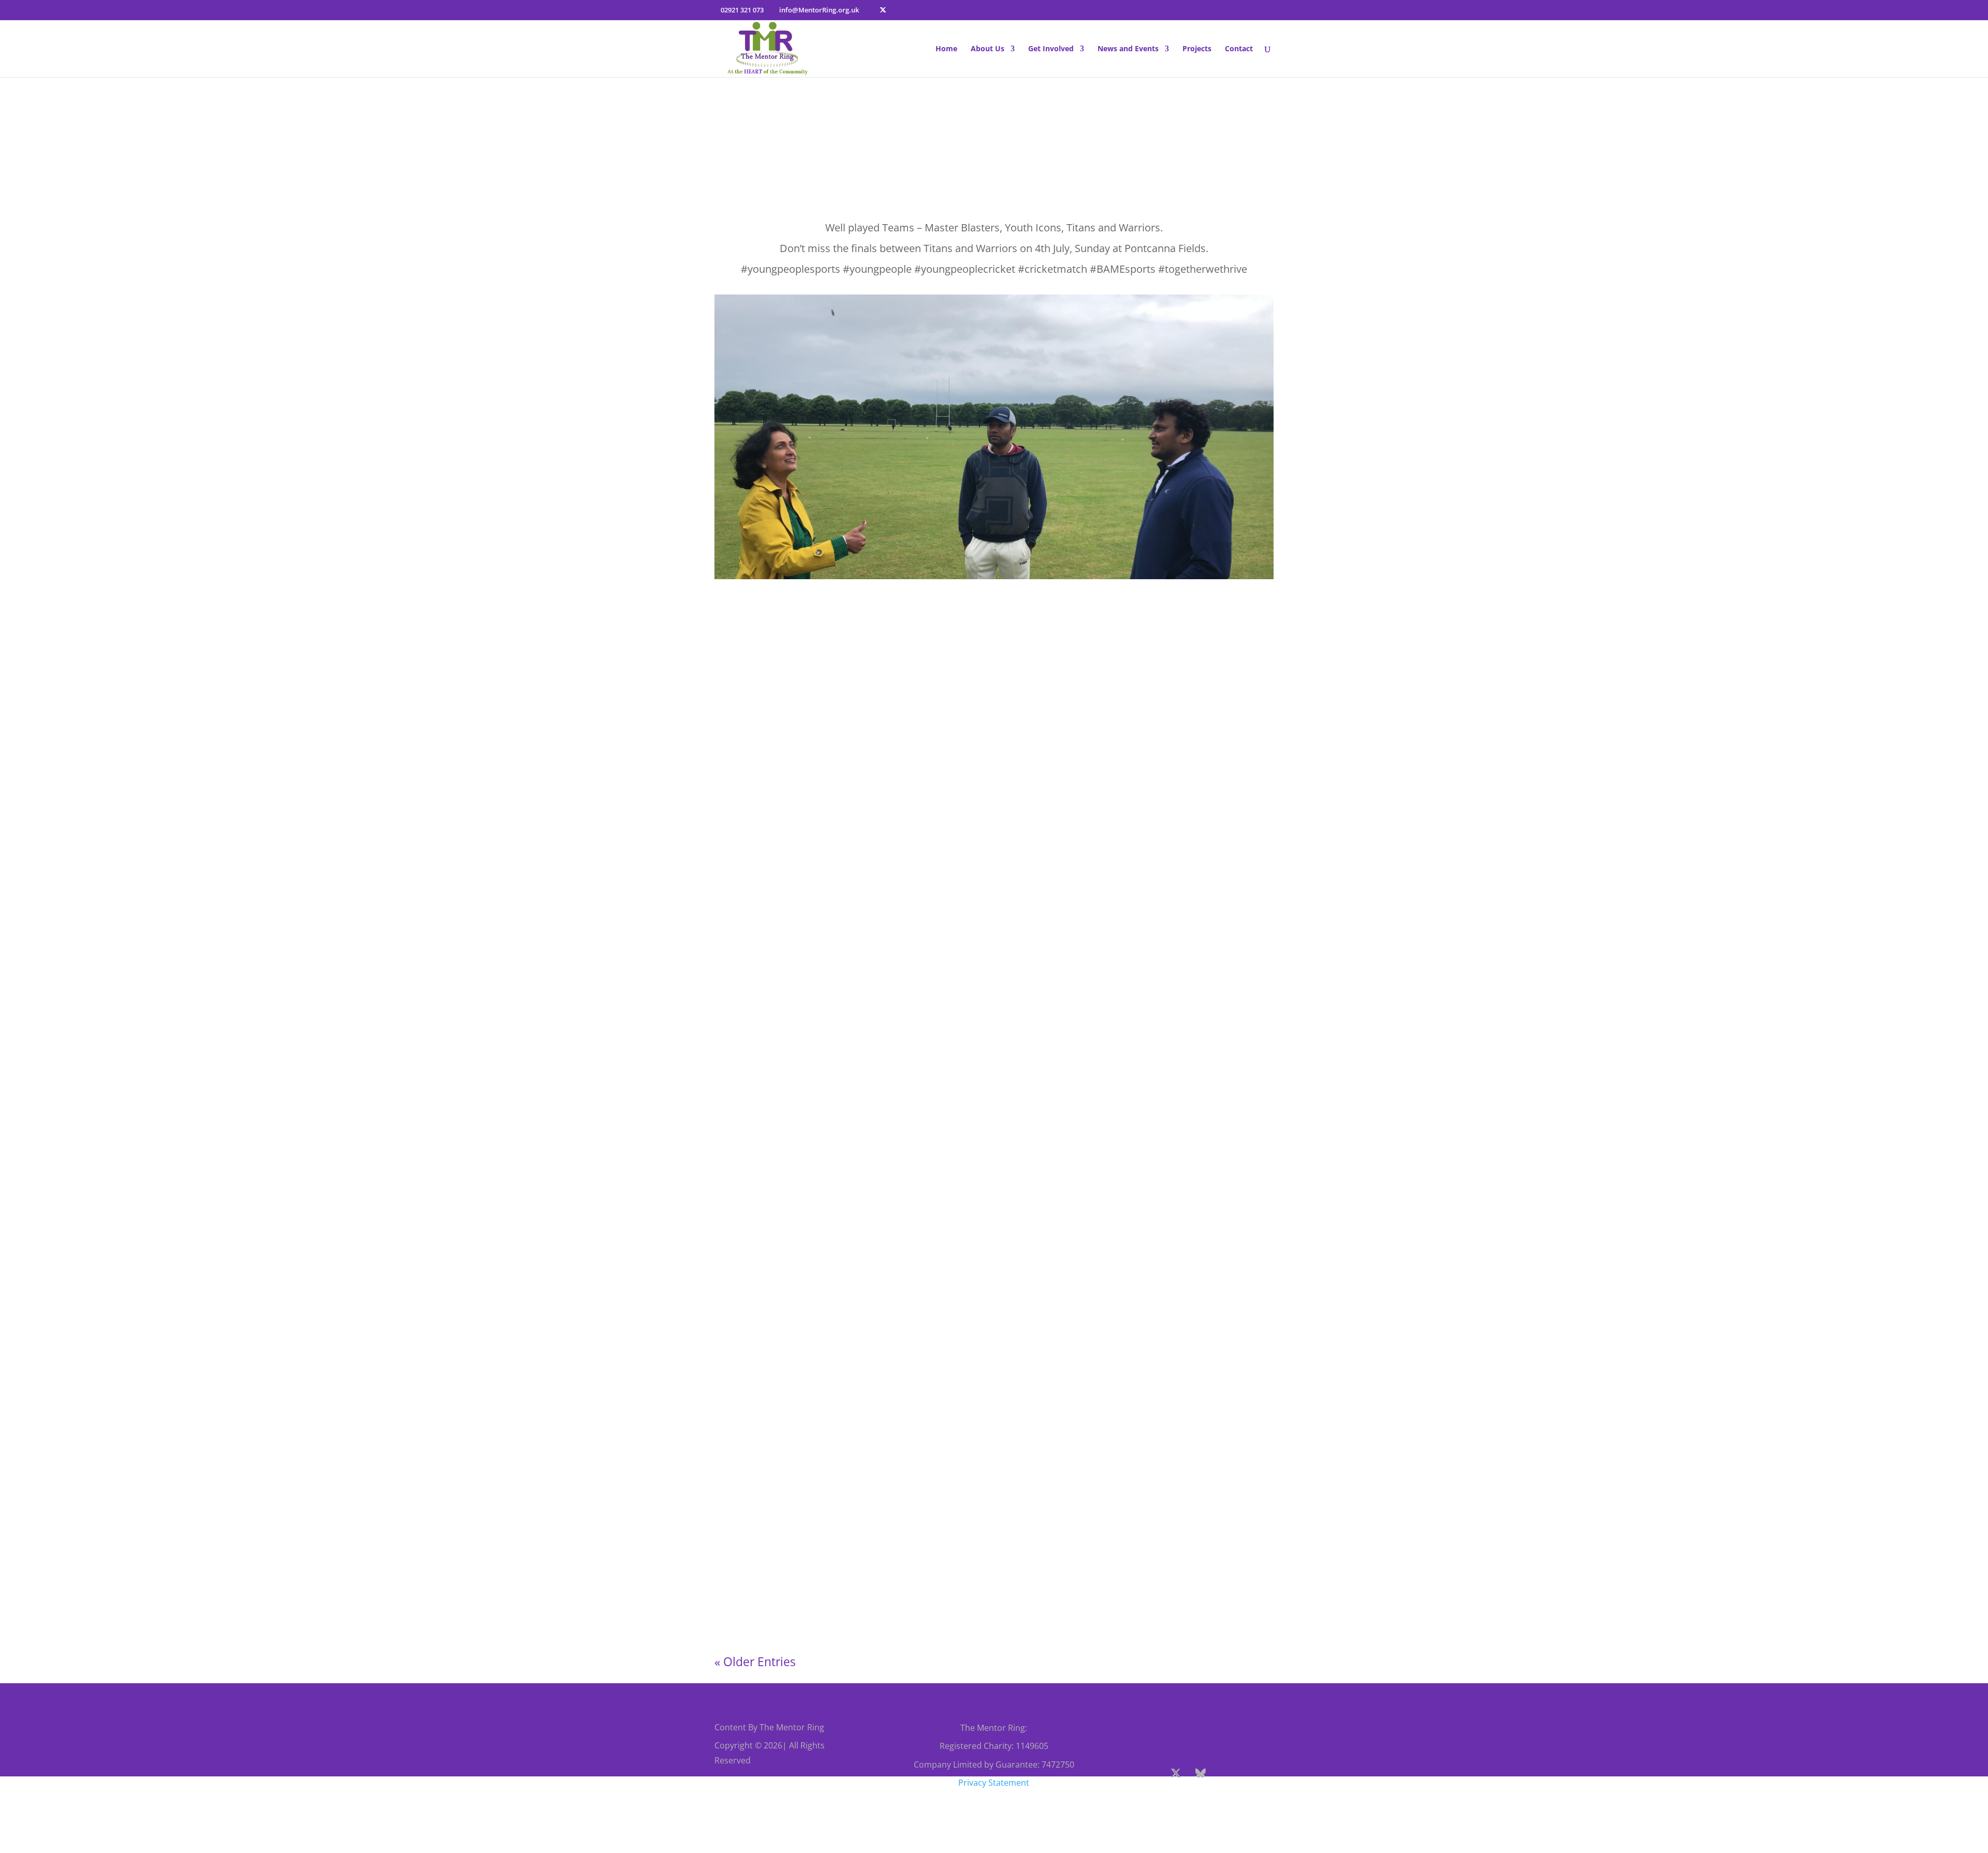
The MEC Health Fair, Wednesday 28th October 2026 (838, 965)
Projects (1197, 49)
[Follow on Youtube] (1250, 1773)
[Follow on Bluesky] (1201, 1773)
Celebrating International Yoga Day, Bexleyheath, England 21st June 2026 (883, 1432)
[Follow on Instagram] (1225, 1773)
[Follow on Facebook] (1151, 1773)
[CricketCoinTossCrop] (994, 579)
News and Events (1128, 49)
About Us (988, 49)
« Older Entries (755, 1661)
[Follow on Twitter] (1176, 1773)
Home (946, 49)
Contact (1239, 49)
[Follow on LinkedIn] (1203, 1798)
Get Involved (1051, 49)
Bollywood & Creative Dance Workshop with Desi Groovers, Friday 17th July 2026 (900, 1561)
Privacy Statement (994, 1783)
